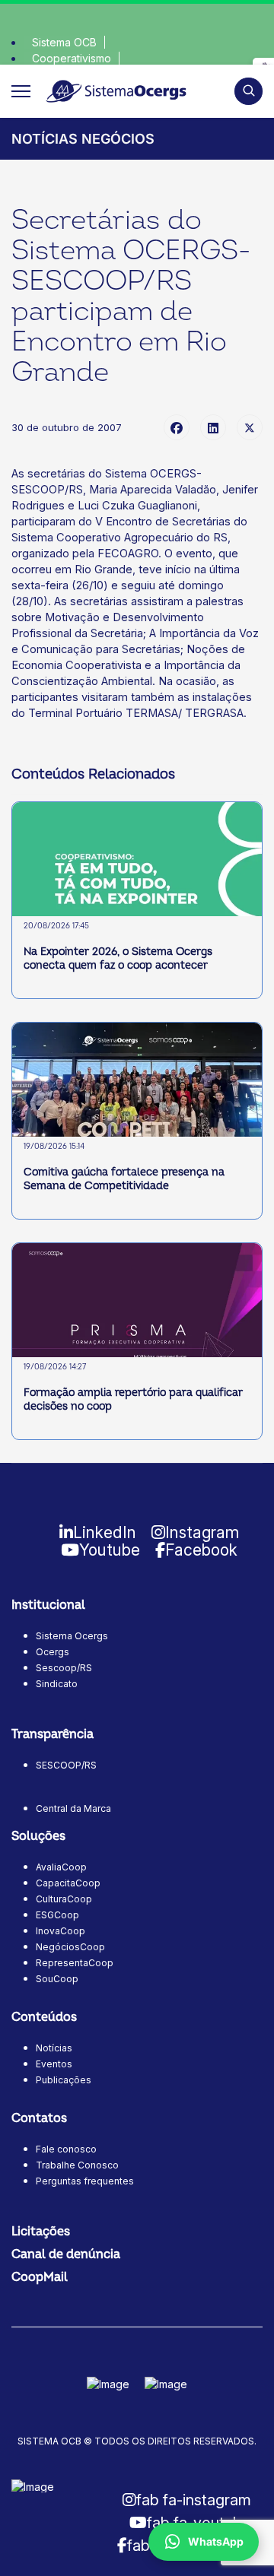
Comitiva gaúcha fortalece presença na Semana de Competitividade (124, 1179)
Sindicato (57, 1684)
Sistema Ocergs (72, 1636)
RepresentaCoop (75, 1963)
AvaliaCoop (61, 1867)
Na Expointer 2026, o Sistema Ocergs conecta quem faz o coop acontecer (118, 958)
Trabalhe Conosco (77, 2165)
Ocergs (53, 1652)
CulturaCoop (64, 1899)
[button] (249, 91)
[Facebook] (177, 427)
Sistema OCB (64, 42)
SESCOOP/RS (66, 1765)
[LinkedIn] (213, 427)
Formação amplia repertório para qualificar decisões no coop (133, 1399)
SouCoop (57, 1979)
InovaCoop (61, 1931)
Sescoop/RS (64, 1668)
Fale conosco (66, 2149)
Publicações (64, 2080)
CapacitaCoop (68, 1883)
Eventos (54, 2064)
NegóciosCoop (70, 1947)
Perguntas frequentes (85, 2181)
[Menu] (21, 91)
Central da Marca (73, 1808)
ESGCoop (57, 1915)
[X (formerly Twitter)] (250, 427)
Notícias (54, 2048)
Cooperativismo (72, 58)
